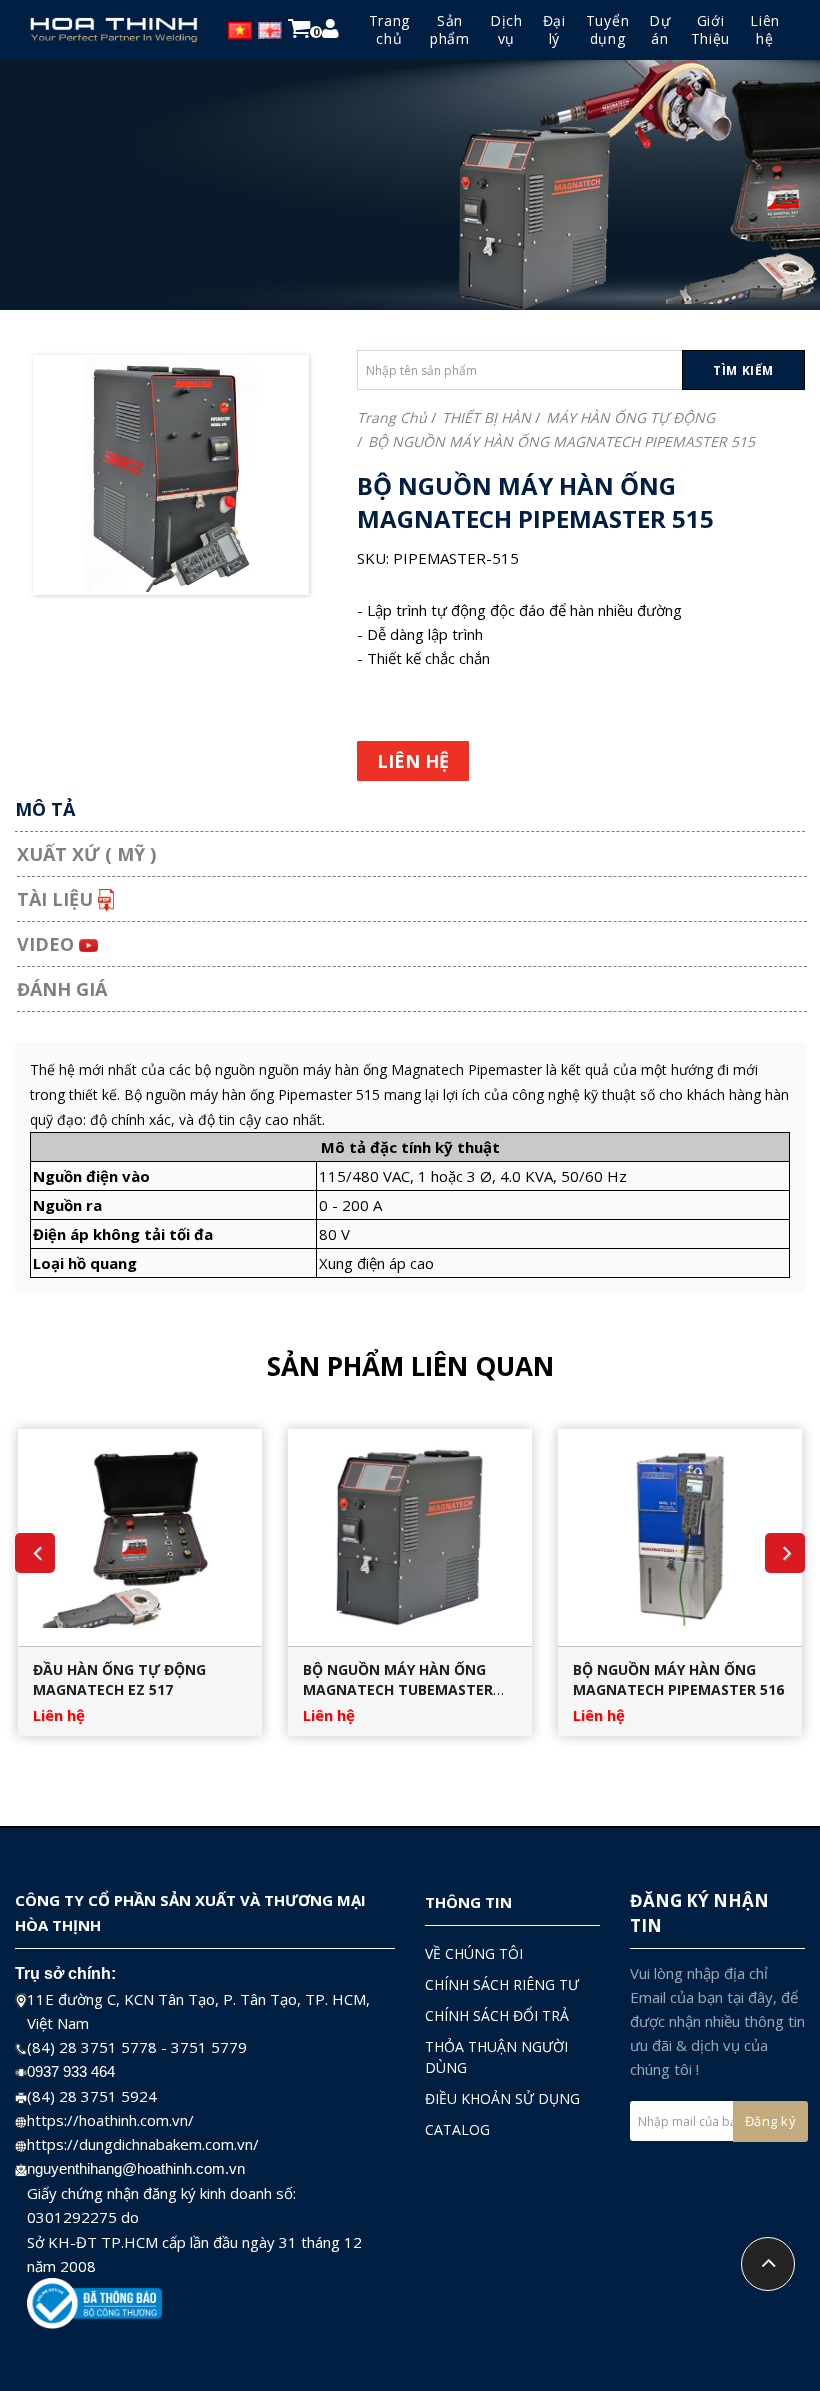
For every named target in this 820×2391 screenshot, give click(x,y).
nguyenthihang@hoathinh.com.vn (136, 2168)
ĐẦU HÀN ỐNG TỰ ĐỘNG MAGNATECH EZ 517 (119, 1679)
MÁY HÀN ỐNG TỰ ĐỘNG (630, 417)
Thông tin (468, 1902)
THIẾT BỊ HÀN (486, 417)
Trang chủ (392, 417)
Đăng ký (771, 2121)
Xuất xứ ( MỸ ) (86, 854)
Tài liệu (57, 899)
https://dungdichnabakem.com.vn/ (143, 2144)
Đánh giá (62, 989)
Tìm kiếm (743, 370)
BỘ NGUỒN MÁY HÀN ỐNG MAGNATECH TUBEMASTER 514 (398, 1689)
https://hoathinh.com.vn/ (110, 2120)
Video (48, 944)
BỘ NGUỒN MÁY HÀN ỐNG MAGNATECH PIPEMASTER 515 (561, 441)
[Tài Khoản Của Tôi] (330, 31)
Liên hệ (59, 1715)
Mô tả (45, 809)
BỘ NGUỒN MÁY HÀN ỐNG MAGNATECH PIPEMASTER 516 (678, 1679)
